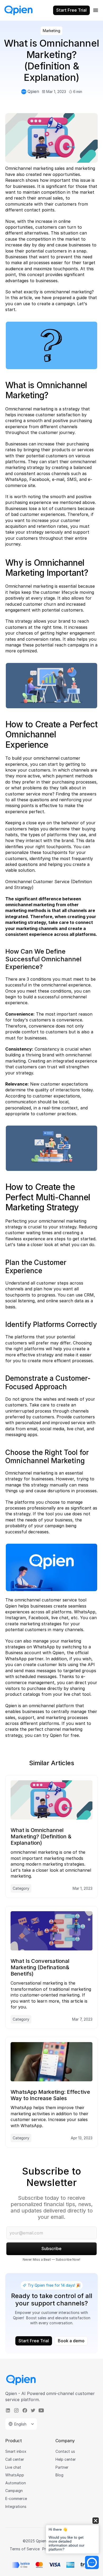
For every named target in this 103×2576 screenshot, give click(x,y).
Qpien (11, 1606)
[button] (72, 2536)
